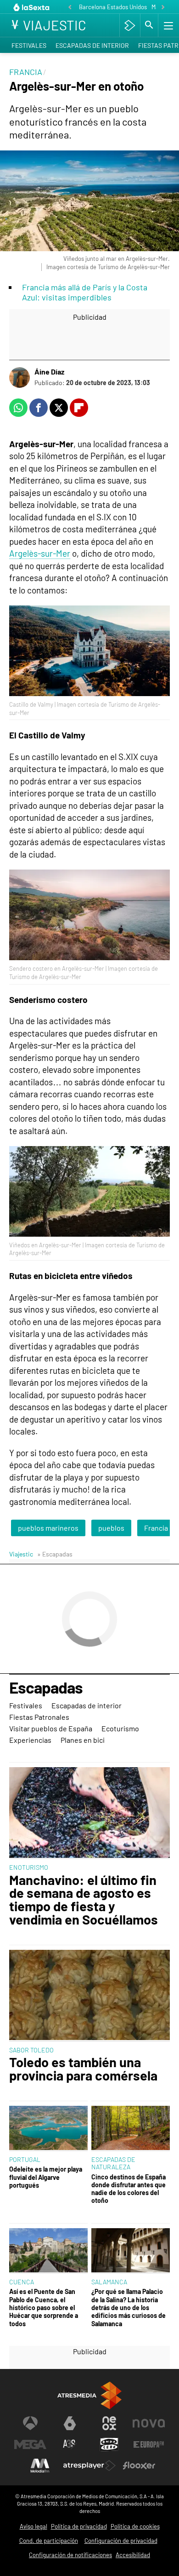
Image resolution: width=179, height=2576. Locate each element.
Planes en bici (83, 1740)
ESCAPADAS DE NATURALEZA (113, 2163)
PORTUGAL (25, 2159)
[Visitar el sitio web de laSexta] (70, 2423)
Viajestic (21, 1554)
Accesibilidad (133, 2555)
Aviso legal (34, 2526)
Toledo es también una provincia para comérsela (83, 2069)
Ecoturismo (120, 1728)
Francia (156, 1528)
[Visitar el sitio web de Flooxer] (139, 2466)
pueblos (111, 1528)
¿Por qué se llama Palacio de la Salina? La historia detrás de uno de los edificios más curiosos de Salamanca (129, 2307)
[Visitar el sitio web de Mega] (30, 2444)
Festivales (29, 45)
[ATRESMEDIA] (89, 2395)
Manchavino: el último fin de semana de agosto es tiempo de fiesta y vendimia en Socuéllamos (84, 1900)
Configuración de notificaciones (70, 2555)
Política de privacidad (79, 2526)
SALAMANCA (109, 2282)
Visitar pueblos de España (51, 1728)
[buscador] (149, 25)
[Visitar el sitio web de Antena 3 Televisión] (30, 2423)
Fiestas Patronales (39, 1717)
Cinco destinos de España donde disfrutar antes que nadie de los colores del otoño (129, 2189)
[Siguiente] (163, 8)
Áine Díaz (49, 372)
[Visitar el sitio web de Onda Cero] (109, 2444)
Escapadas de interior (92, 45)
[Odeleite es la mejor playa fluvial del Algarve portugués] (48, 2129)
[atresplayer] (130, 25)
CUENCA (22, 2282)
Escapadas (46, 1688)
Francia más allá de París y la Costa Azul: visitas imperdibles (85, 292)
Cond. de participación (49, 2541)
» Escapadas (55, 1554)
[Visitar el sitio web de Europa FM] (149, 2444)
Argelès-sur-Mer (40, 553)
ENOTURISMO (29, 1867)
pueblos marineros (48, 1528)
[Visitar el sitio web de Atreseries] (70, 2444)
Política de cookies (135, 2526)
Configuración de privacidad (121, 2541)
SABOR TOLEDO (31, 2050)
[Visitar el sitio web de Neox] (109, 2423)
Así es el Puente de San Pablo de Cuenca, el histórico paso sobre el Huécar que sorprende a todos (44, 2307)
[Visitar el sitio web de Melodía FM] (40, 2466)
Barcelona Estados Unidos (113, 7)
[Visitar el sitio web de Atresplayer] (89, 2466)
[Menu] (168, 25)
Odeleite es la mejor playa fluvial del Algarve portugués (46, 2177)
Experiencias (30, 1740)
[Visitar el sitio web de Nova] (149, 2423)
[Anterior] (70, 8)
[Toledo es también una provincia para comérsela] (89, 1996)
